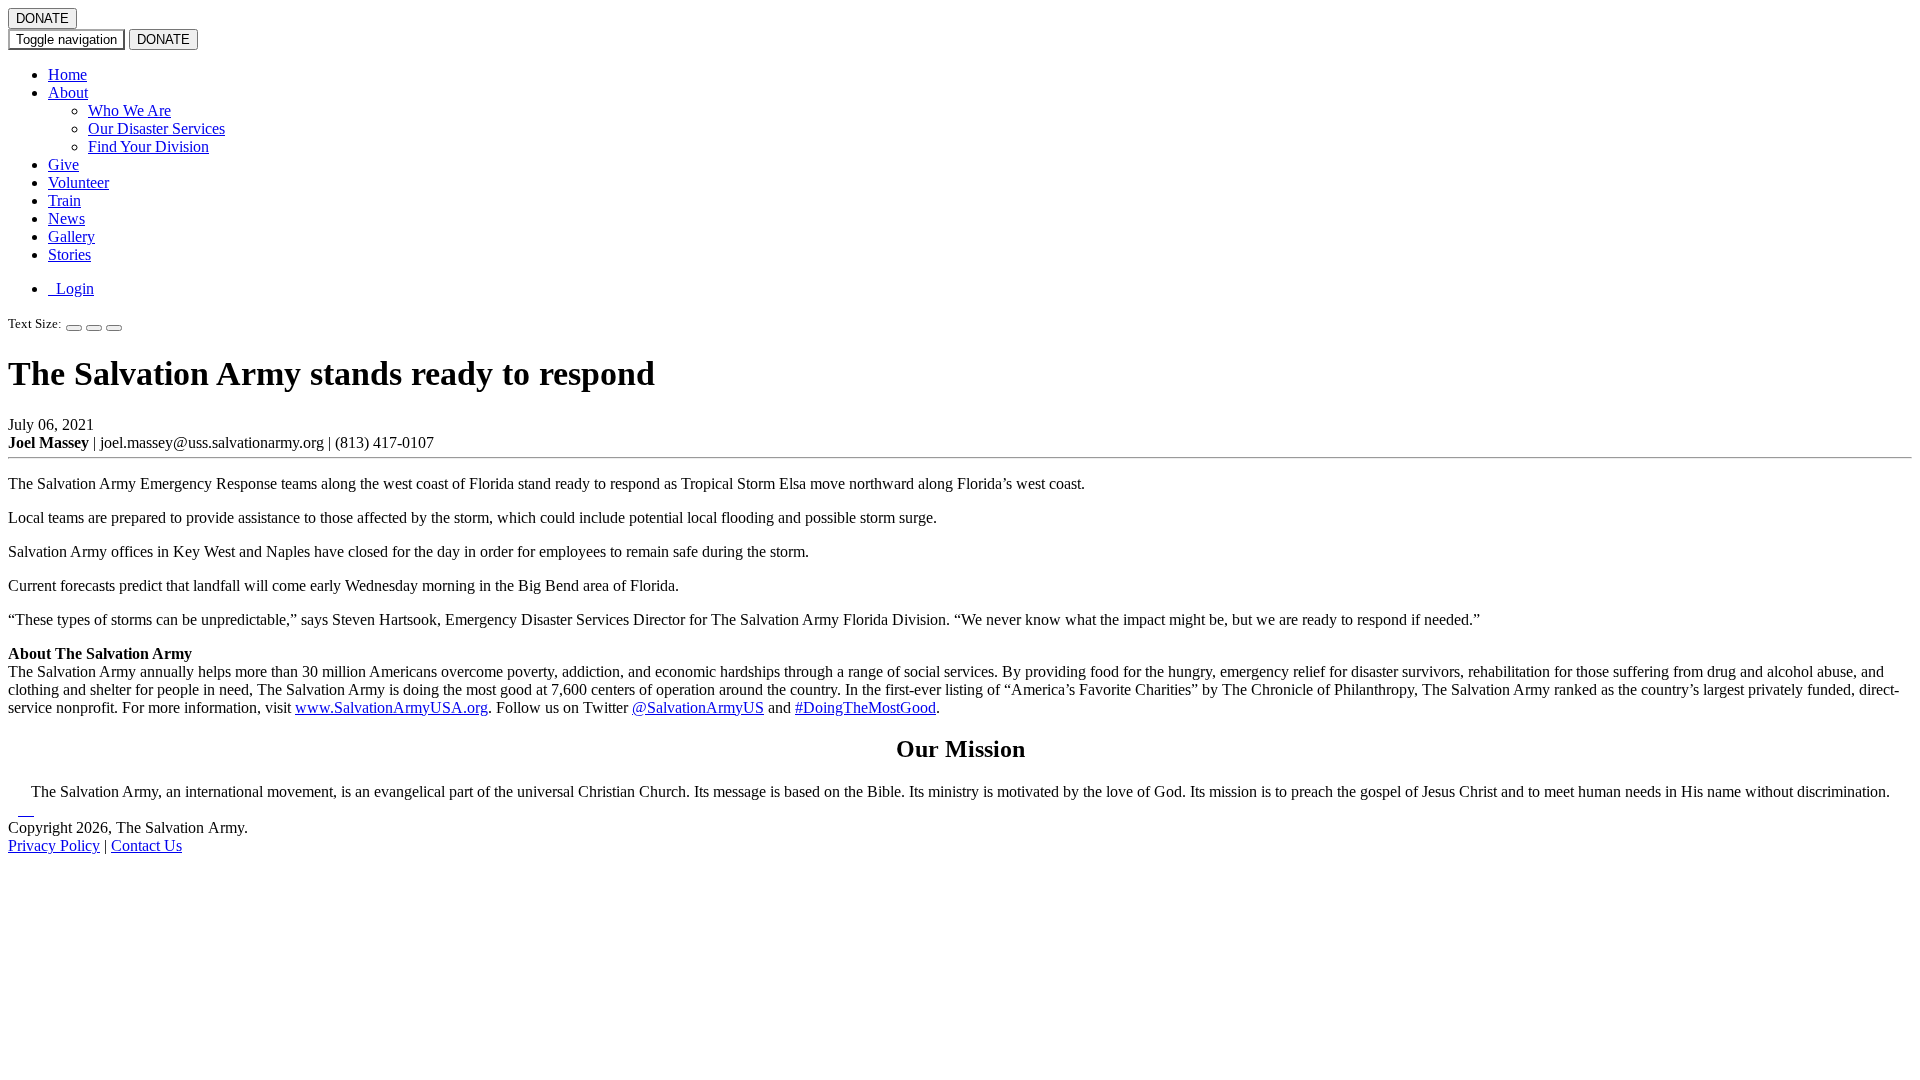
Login (71, 288)
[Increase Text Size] (74, 328)
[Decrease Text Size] (94, 328)
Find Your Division (148, 146)
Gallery (71, 236)
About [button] (68, 92)
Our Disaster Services (156, 128)
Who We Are (129, 110)
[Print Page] (114, 328)
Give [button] (63, 164)
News (66, 218)
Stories (69, 254)
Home (67, 74)
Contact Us (146, 845)
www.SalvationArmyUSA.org (391, 707)
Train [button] (64, 200)
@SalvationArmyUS (698, 707)
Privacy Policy (54, 845)
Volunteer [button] (78, 182)
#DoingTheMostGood (865, 707)
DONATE (42, 18)
